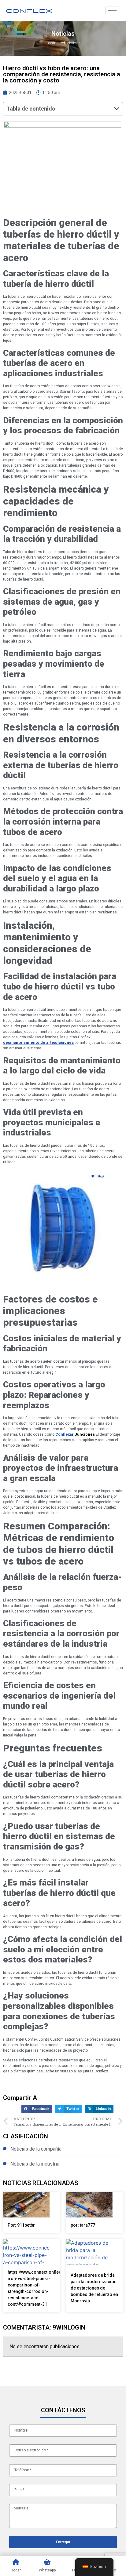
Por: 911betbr (21, 2225)
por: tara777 (83, 2225)
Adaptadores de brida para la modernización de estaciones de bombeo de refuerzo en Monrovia (94, 2288)
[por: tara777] (89, 2205)
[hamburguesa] (112, 11)
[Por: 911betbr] (26, 2205)
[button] (117, 108)
